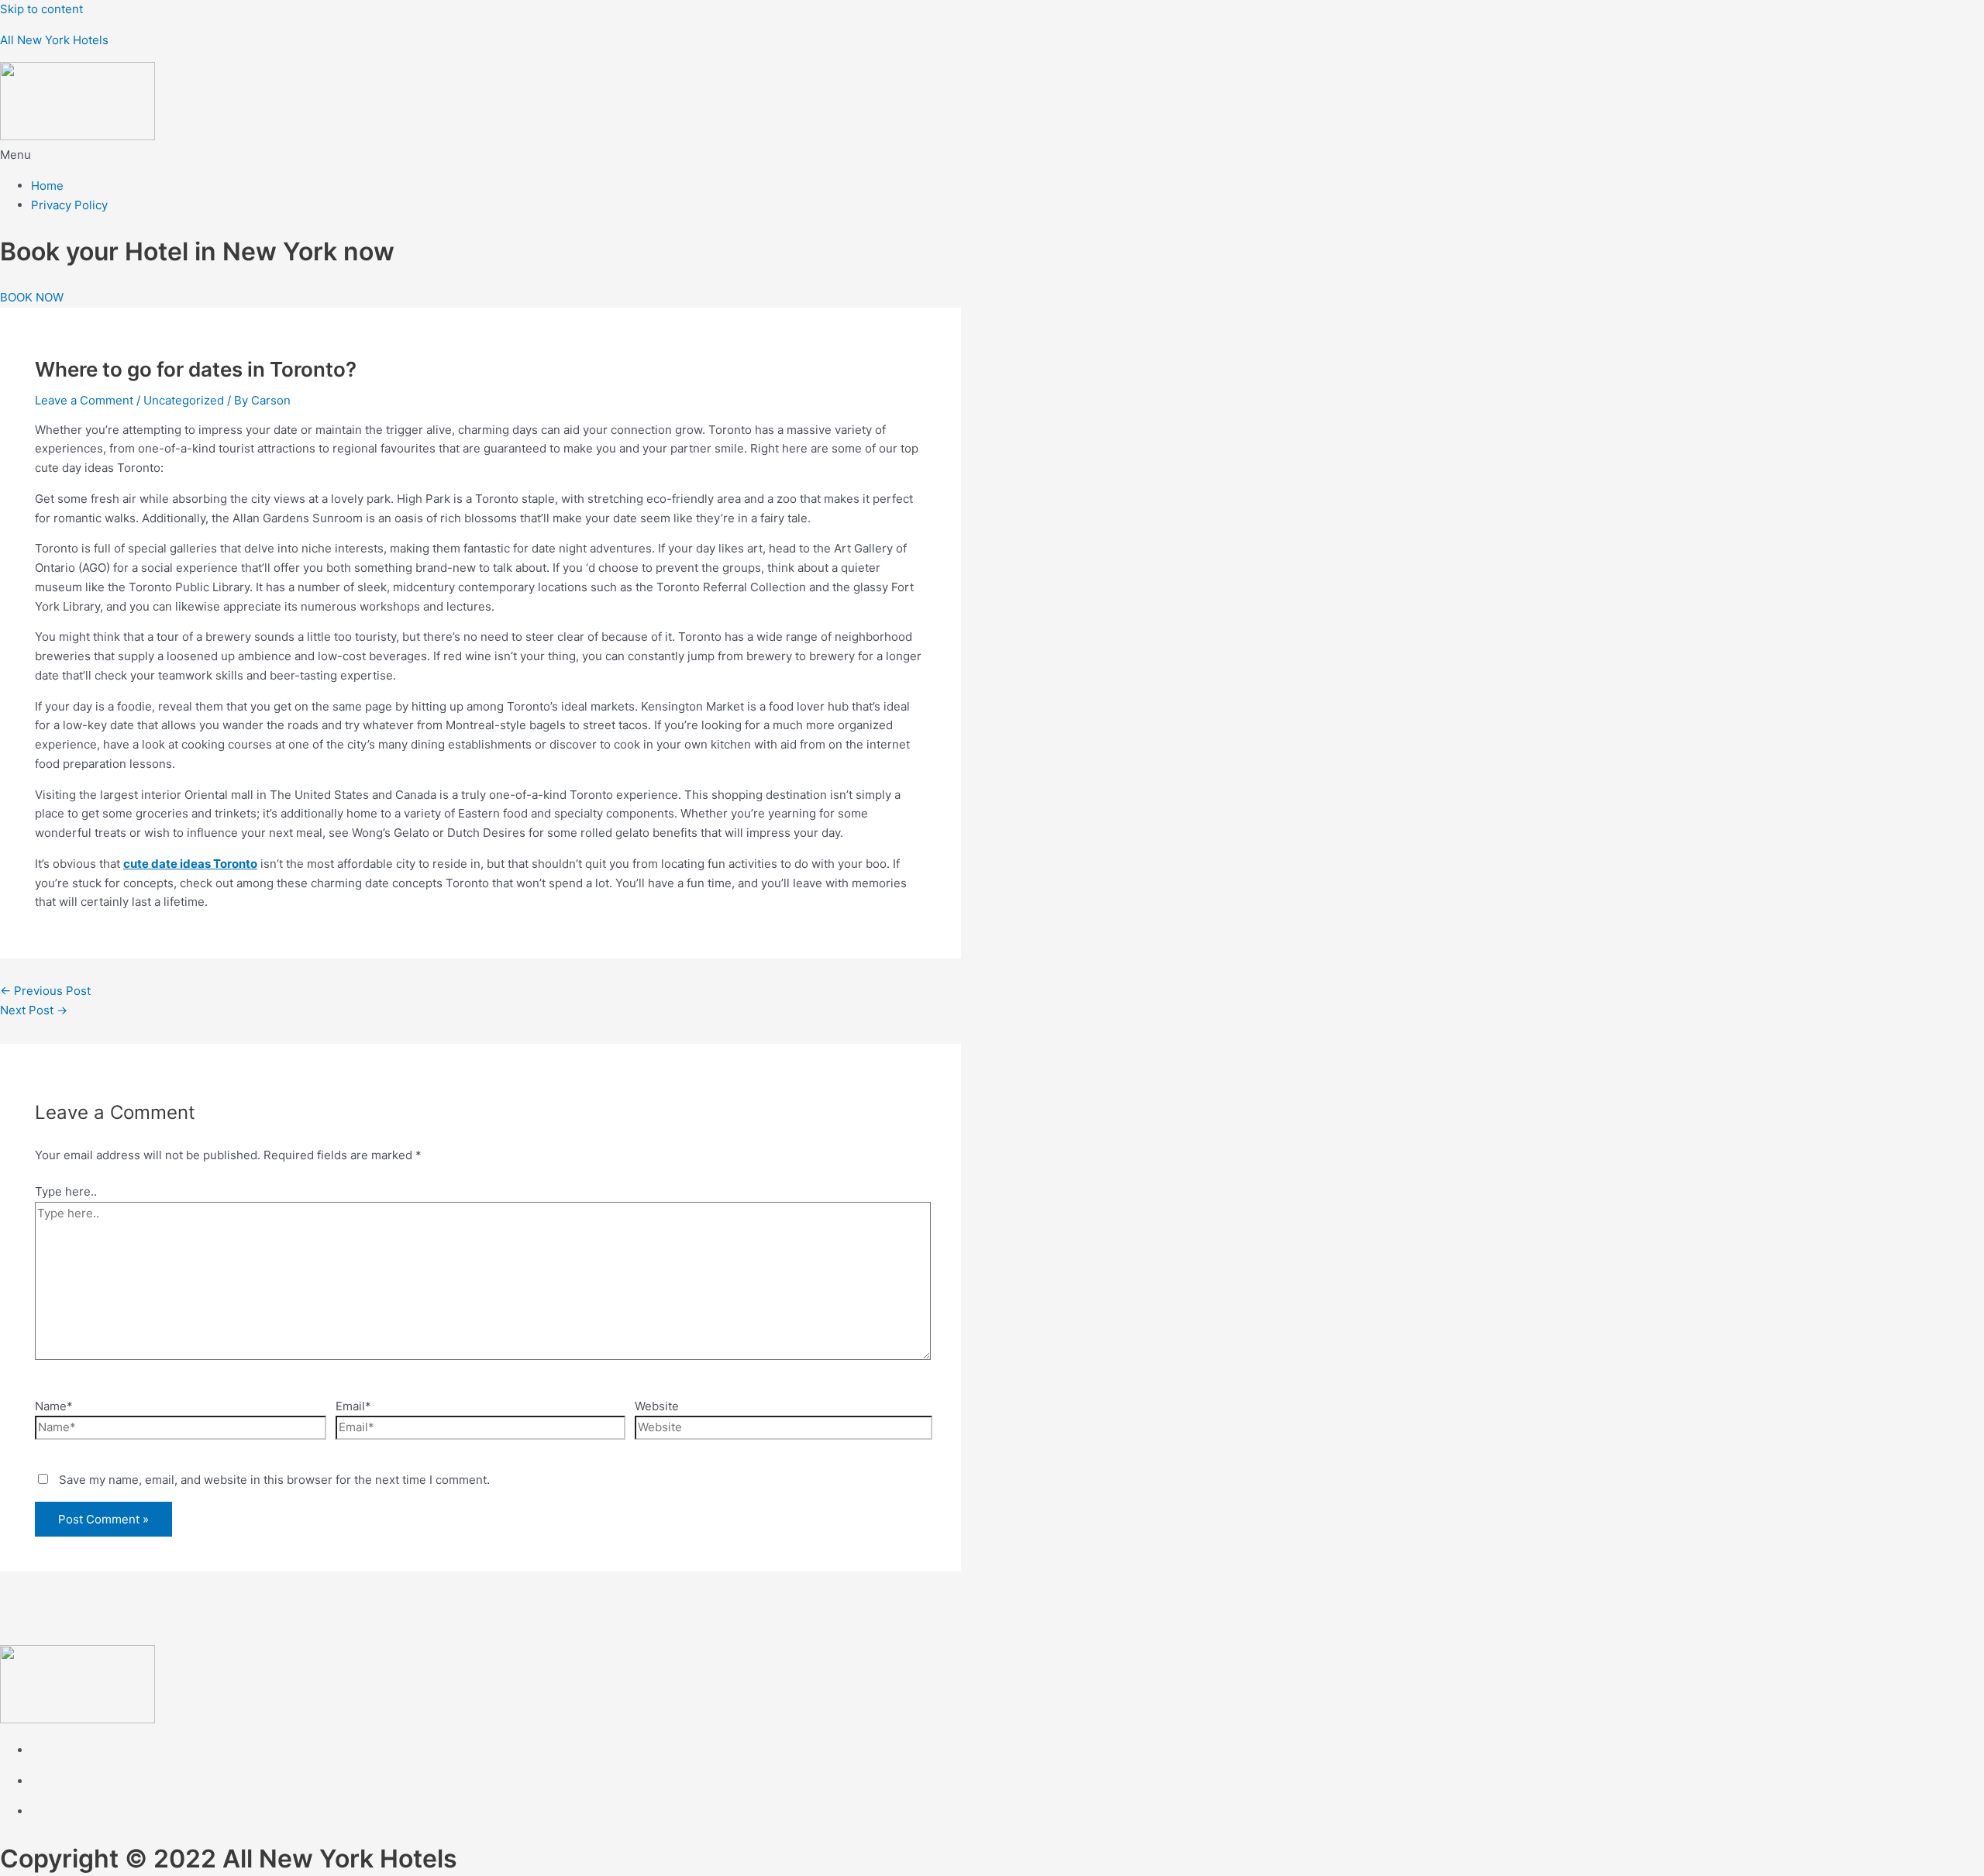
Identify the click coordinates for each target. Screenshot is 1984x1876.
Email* (353, 1406)
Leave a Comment (84, 400)
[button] (992, 155)
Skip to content (41, 9)
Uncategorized (184, 400)
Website (657, 1406)
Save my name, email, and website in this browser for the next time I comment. (274, 1480)
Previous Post (45, 991)
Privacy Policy (69, 205)
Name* (54, 1406)
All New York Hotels (54, 40)
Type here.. (66, 1191)
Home (47, 186)
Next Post (34, 1010)
